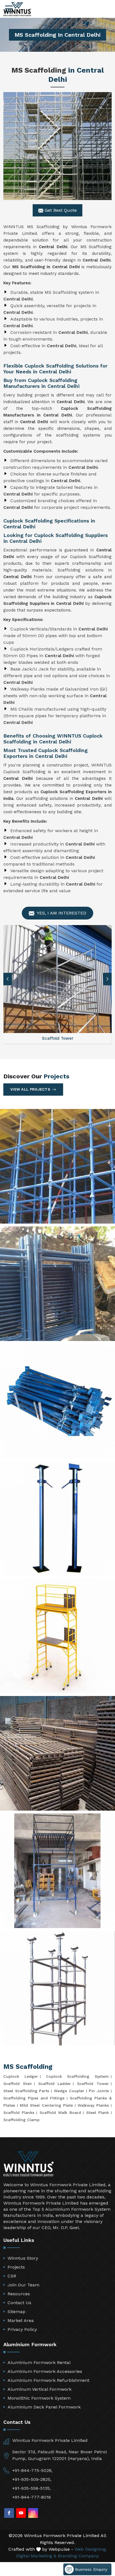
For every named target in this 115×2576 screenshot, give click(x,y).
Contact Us (19, 2303)
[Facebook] (9, 2513)
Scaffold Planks (19, 2112)
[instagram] (33, 2513)
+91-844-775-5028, (32, 2470)
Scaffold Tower (93, 2084)
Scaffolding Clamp (21, 2120)
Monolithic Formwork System (39, 2398)
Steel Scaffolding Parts (26, 2091)
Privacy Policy (22, 2329)
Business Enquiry (90, 2569)
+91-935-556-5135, (32, 2488)
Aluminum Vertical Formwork (39, 2389)
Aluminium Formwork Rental (39, 2362)
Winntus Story (23, 2258)
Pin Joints (99, 2091)
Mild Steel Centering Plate (46, 2105)
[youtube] (21, 2513)
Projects (16, 2267)
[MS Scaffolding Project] (57, 1166)
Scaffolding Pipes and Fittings (34, 2098)
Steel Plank (98, 2112)
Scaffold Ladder (55, 2084)
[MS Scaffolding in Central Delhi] (57, 146)
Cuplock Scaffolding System (78, 2076)
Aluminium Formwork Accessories (45, 2371)
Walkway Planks (93, 2105)
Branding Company (78, 2556)
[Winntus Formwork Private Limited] (17, 9)
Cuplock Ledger (21, 2076)
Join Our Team (23, 2285)
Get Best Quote (60, 210)
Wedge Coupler (69, 2091)
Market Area (21, 2320)
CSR (12, 2276)
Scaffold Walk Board (60, 2112)
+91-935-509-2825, (32, 2479)
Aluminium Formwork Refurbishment (48, 2380)
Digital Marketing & (36, 2556)
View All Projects (30, 1089)
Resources (19, 2294)
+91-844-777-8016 (32, 2497)
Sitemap (16, 2312)
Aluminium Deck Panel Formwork (44, 2407)
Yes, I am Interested (61, 913)
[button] (107, 979)
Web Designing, (91, 2549)
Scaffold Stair (18, 2084)
